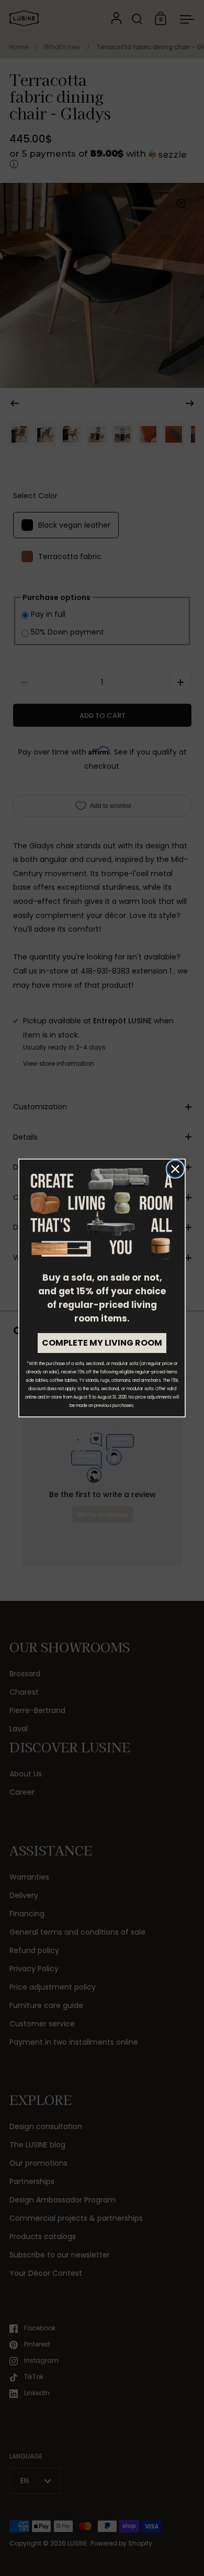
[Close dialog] (175, 1169)
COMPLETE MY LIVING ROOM (102, 1343)
